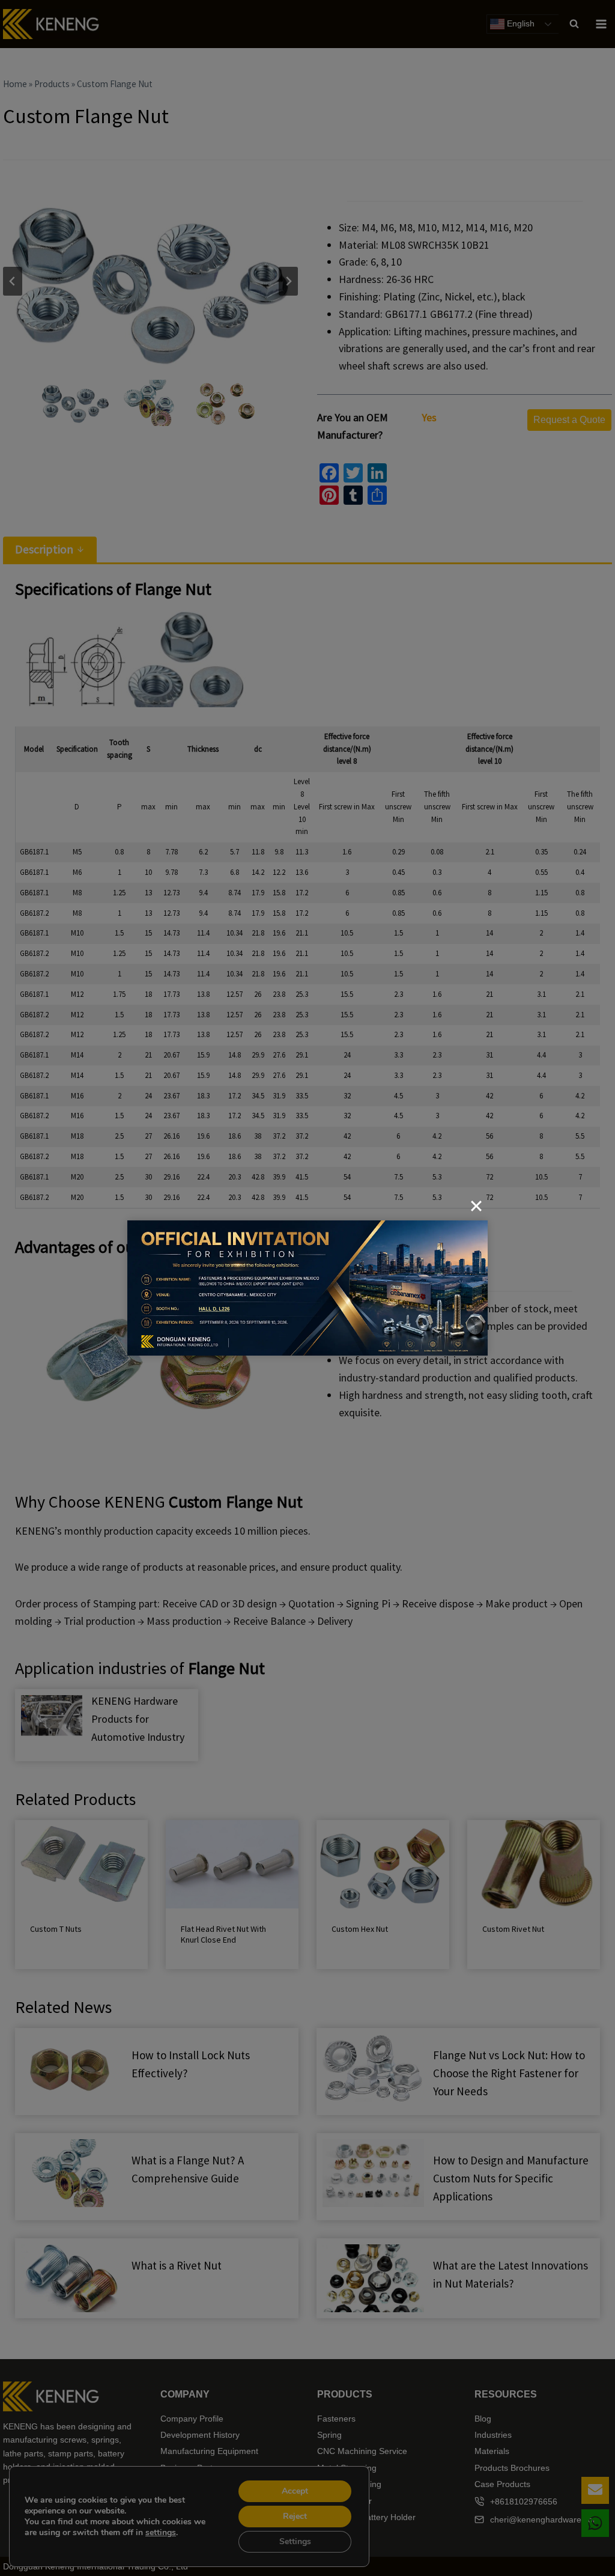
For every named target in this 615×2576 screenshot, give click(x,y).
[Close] (476, 1206)
